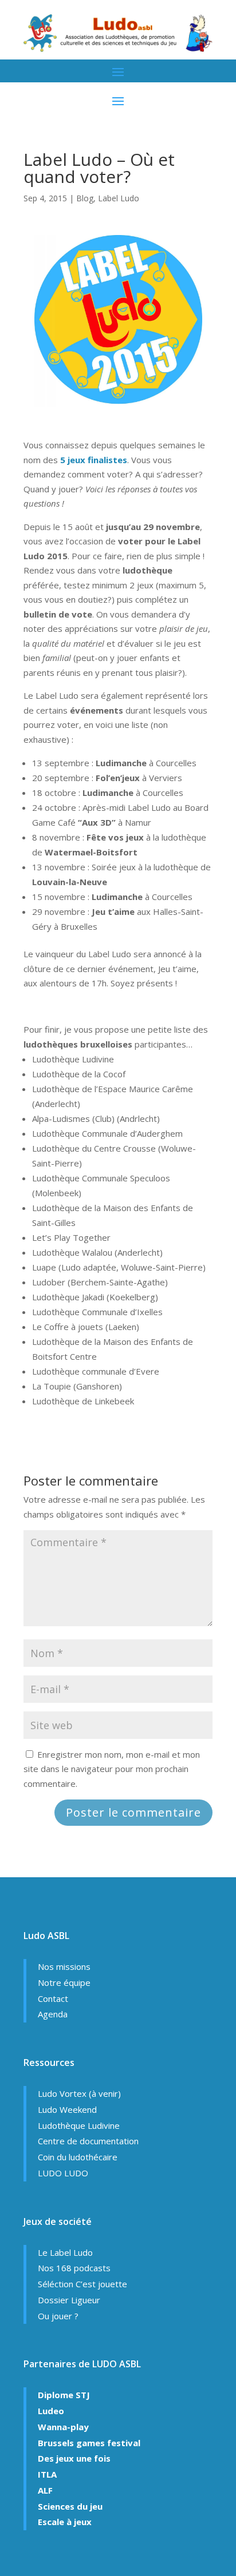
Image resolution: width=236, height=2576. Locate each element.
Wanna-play (63, 2427)
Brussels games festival (89, 2443)
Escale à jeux (65, 2522)
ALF (45, 2490)
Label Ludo (119, 198)
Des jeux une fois (74, 2458)
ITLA (47, 2474)
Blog (85, 198)
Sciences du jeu (70, 2506)
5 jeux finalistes (94, 460)
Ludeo (51, 2411)
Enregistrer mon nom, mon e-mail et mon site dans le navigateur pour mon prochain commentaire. (112, 1769)
